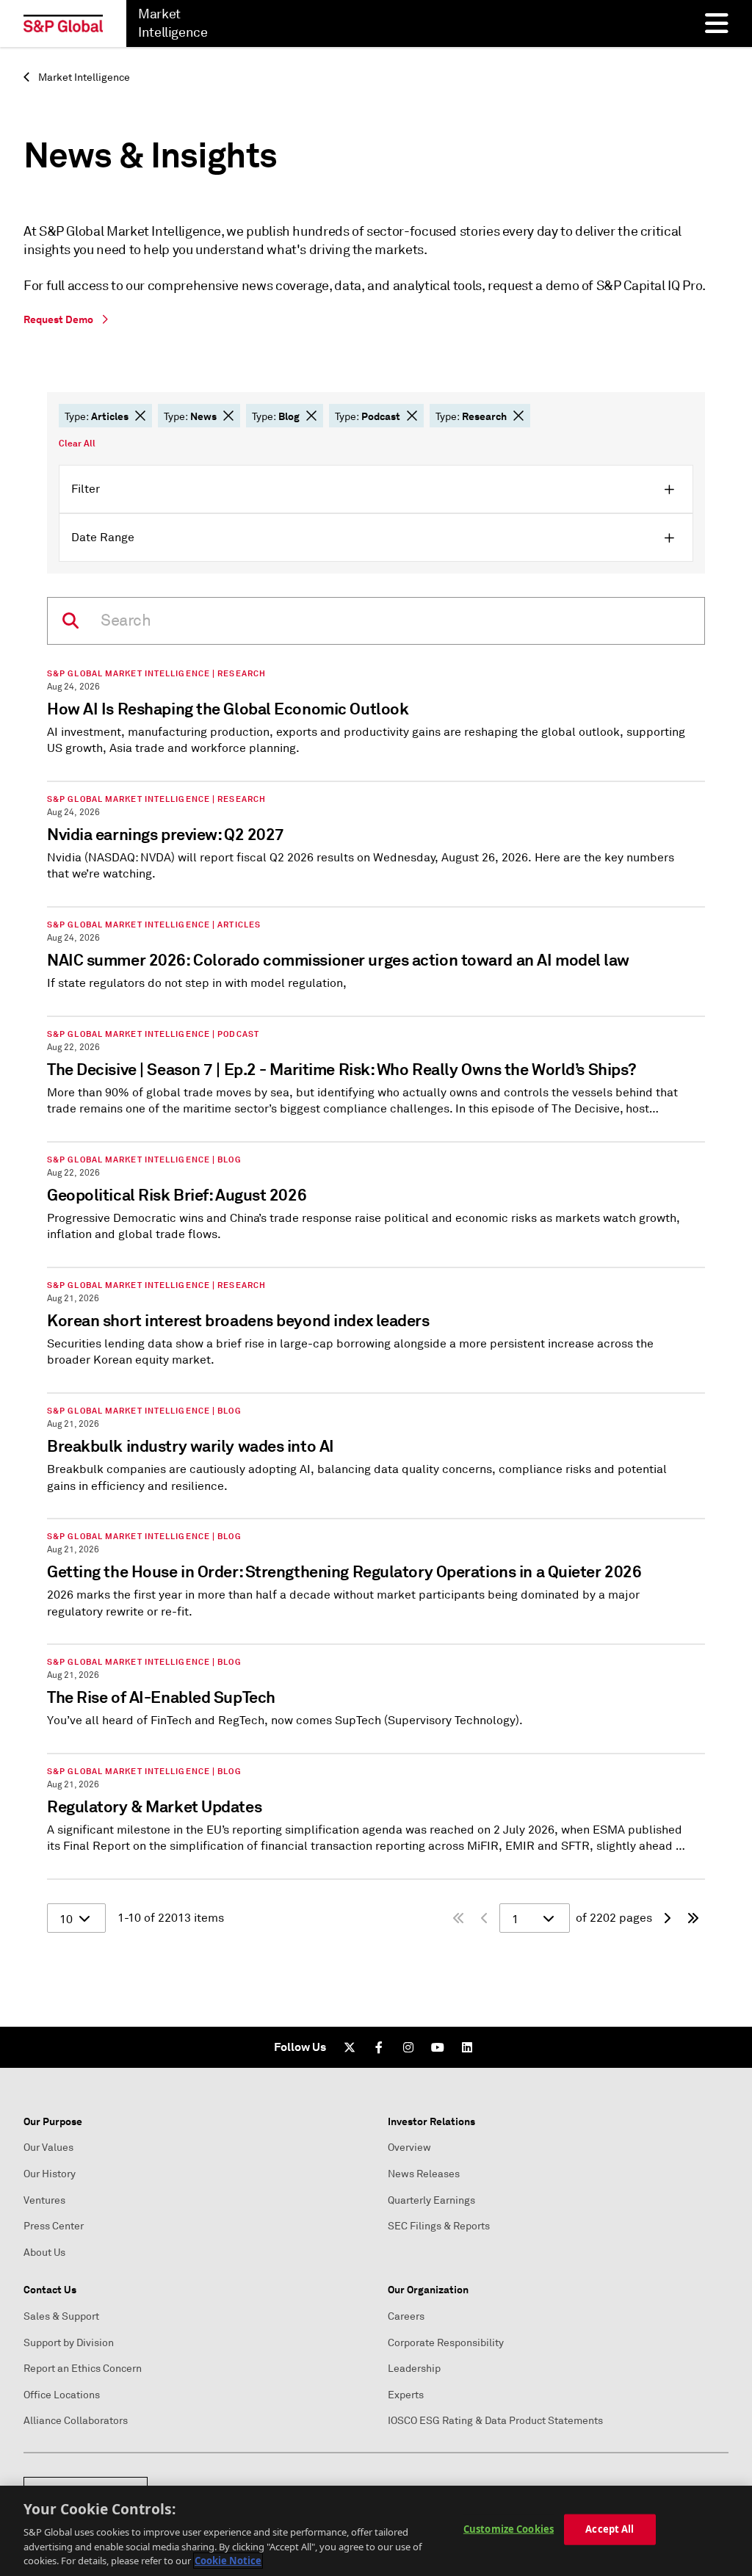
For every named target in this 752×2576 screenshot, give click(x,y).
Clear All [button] (77, 444)
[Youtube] (438, 2047)
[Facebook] (379, 2047)
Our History (50, 2174)
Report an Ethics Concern (83, 2369)
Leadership (414, 2369)
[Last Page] (693, 1918)
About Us (44, 2253)
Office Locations (62, 2395)
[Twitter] (350, 2047)
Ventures (44, 2200)
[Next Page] (667, 1918)
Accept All (610, 2529)
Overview (409, 2148)
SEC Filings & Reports (439, 2226)
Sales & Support (61, 2316)
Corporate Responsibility (446, 2343)
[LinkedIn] (467, 2047)
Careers (406, 2316)
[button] (140, 416)
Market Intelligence (83, 77)
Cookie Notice (228, 2561)
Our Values (48, 2148)
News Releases (424, 2174)
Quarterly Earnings (431, 2200)
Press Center (54, 2226)
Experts (406, 2395)
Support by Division (69, 2343)
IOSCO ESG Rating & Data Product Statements (495, 2421)
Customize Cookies (509, 2529)
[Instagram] (408, 2047)
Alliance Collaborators (76, 2421)
